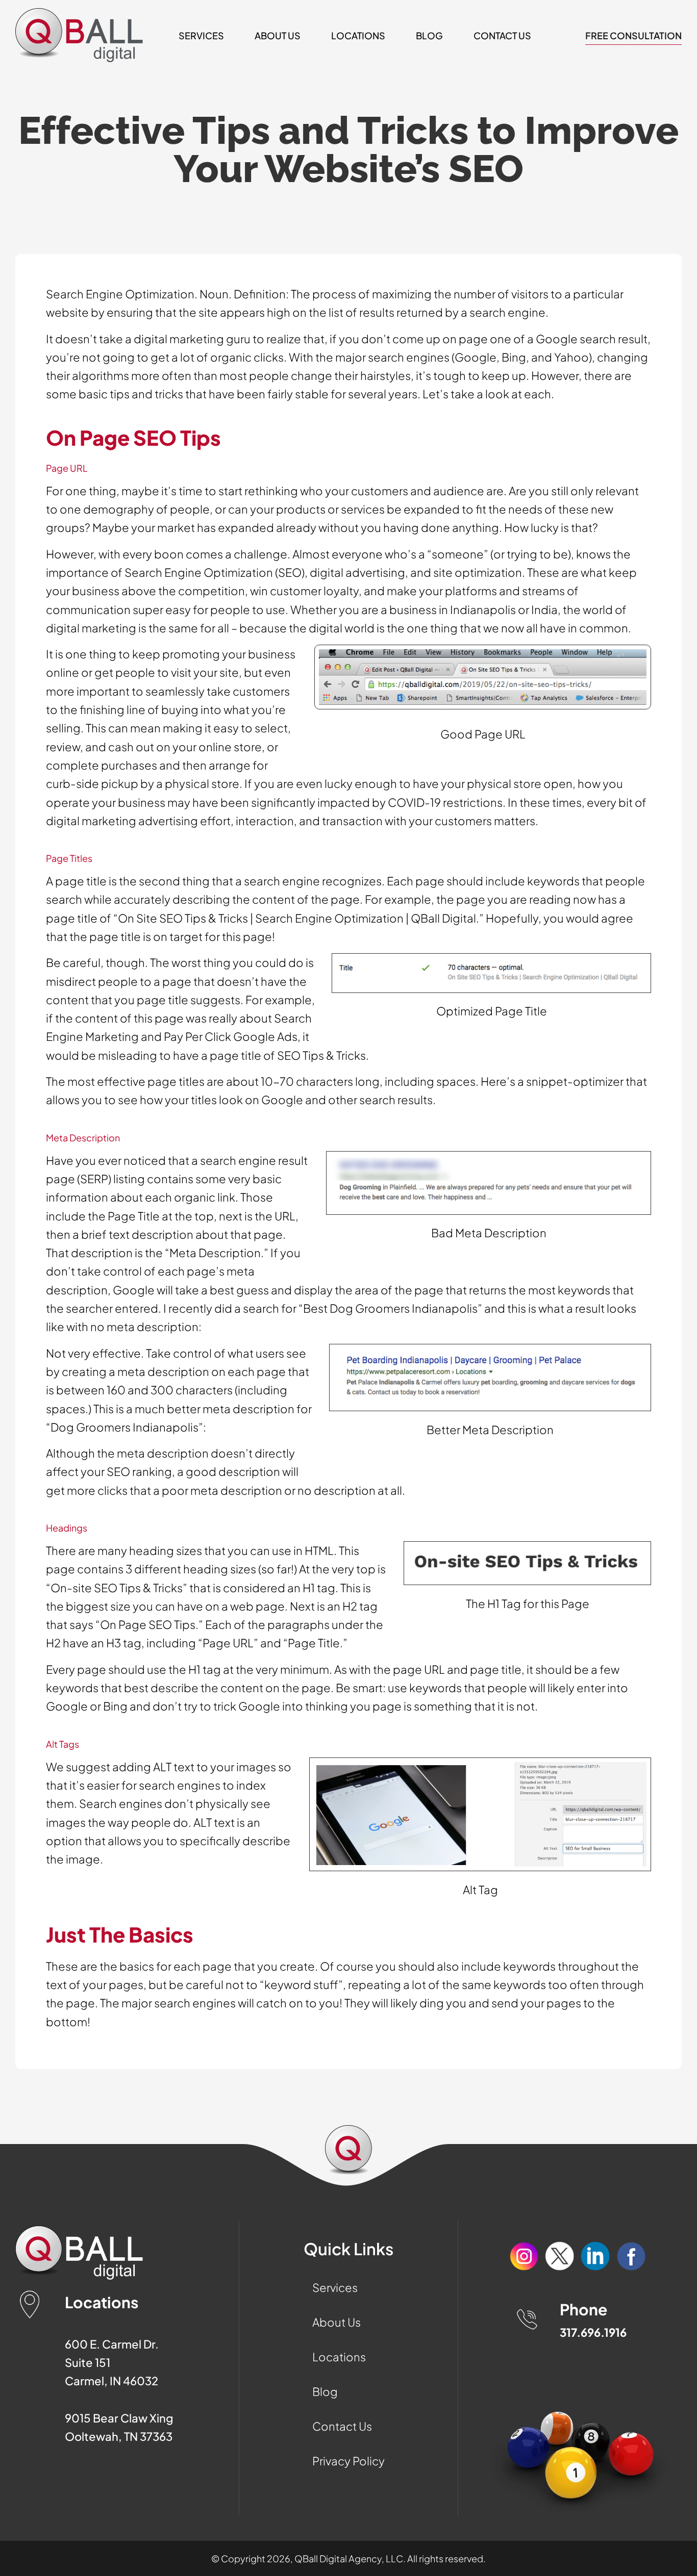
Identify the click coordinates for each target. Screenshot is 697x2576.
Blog (429, 35)
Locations (358, 35)
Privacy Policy (348, 2461)
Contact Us (502, 35)
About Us (278, 35)
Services (201, 35)
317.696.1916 (593, 2332)
